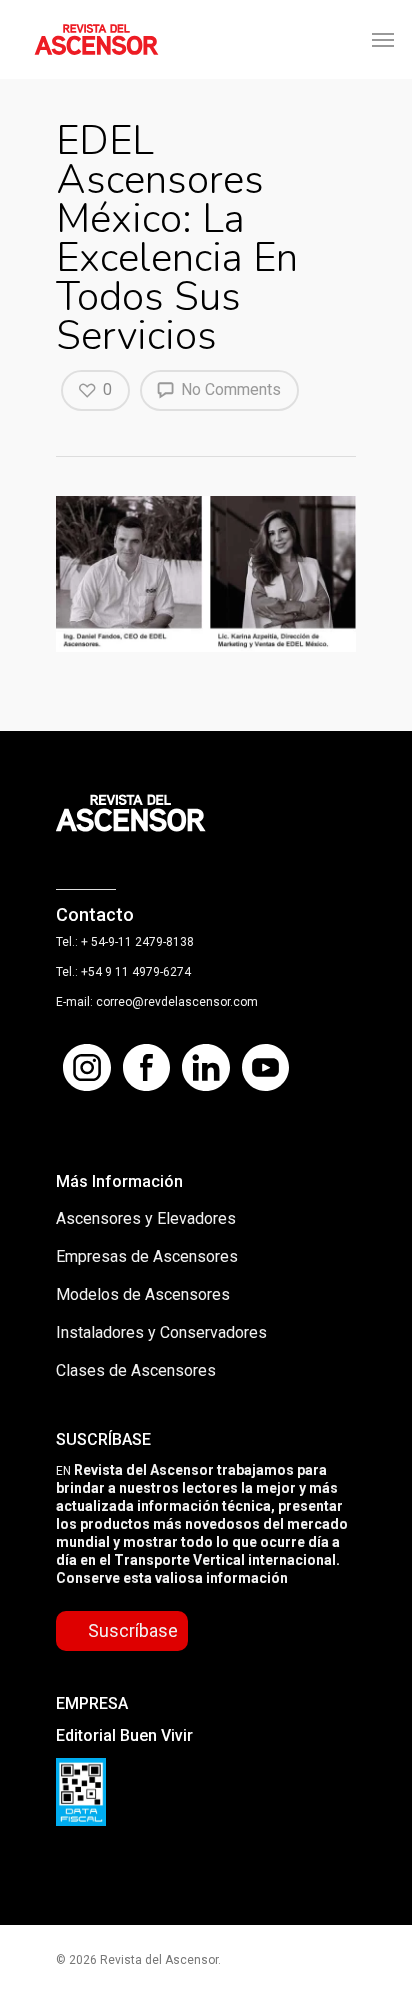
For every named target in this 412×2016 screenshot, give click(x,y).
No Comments (229, 389)
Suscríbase (133, 1630)
